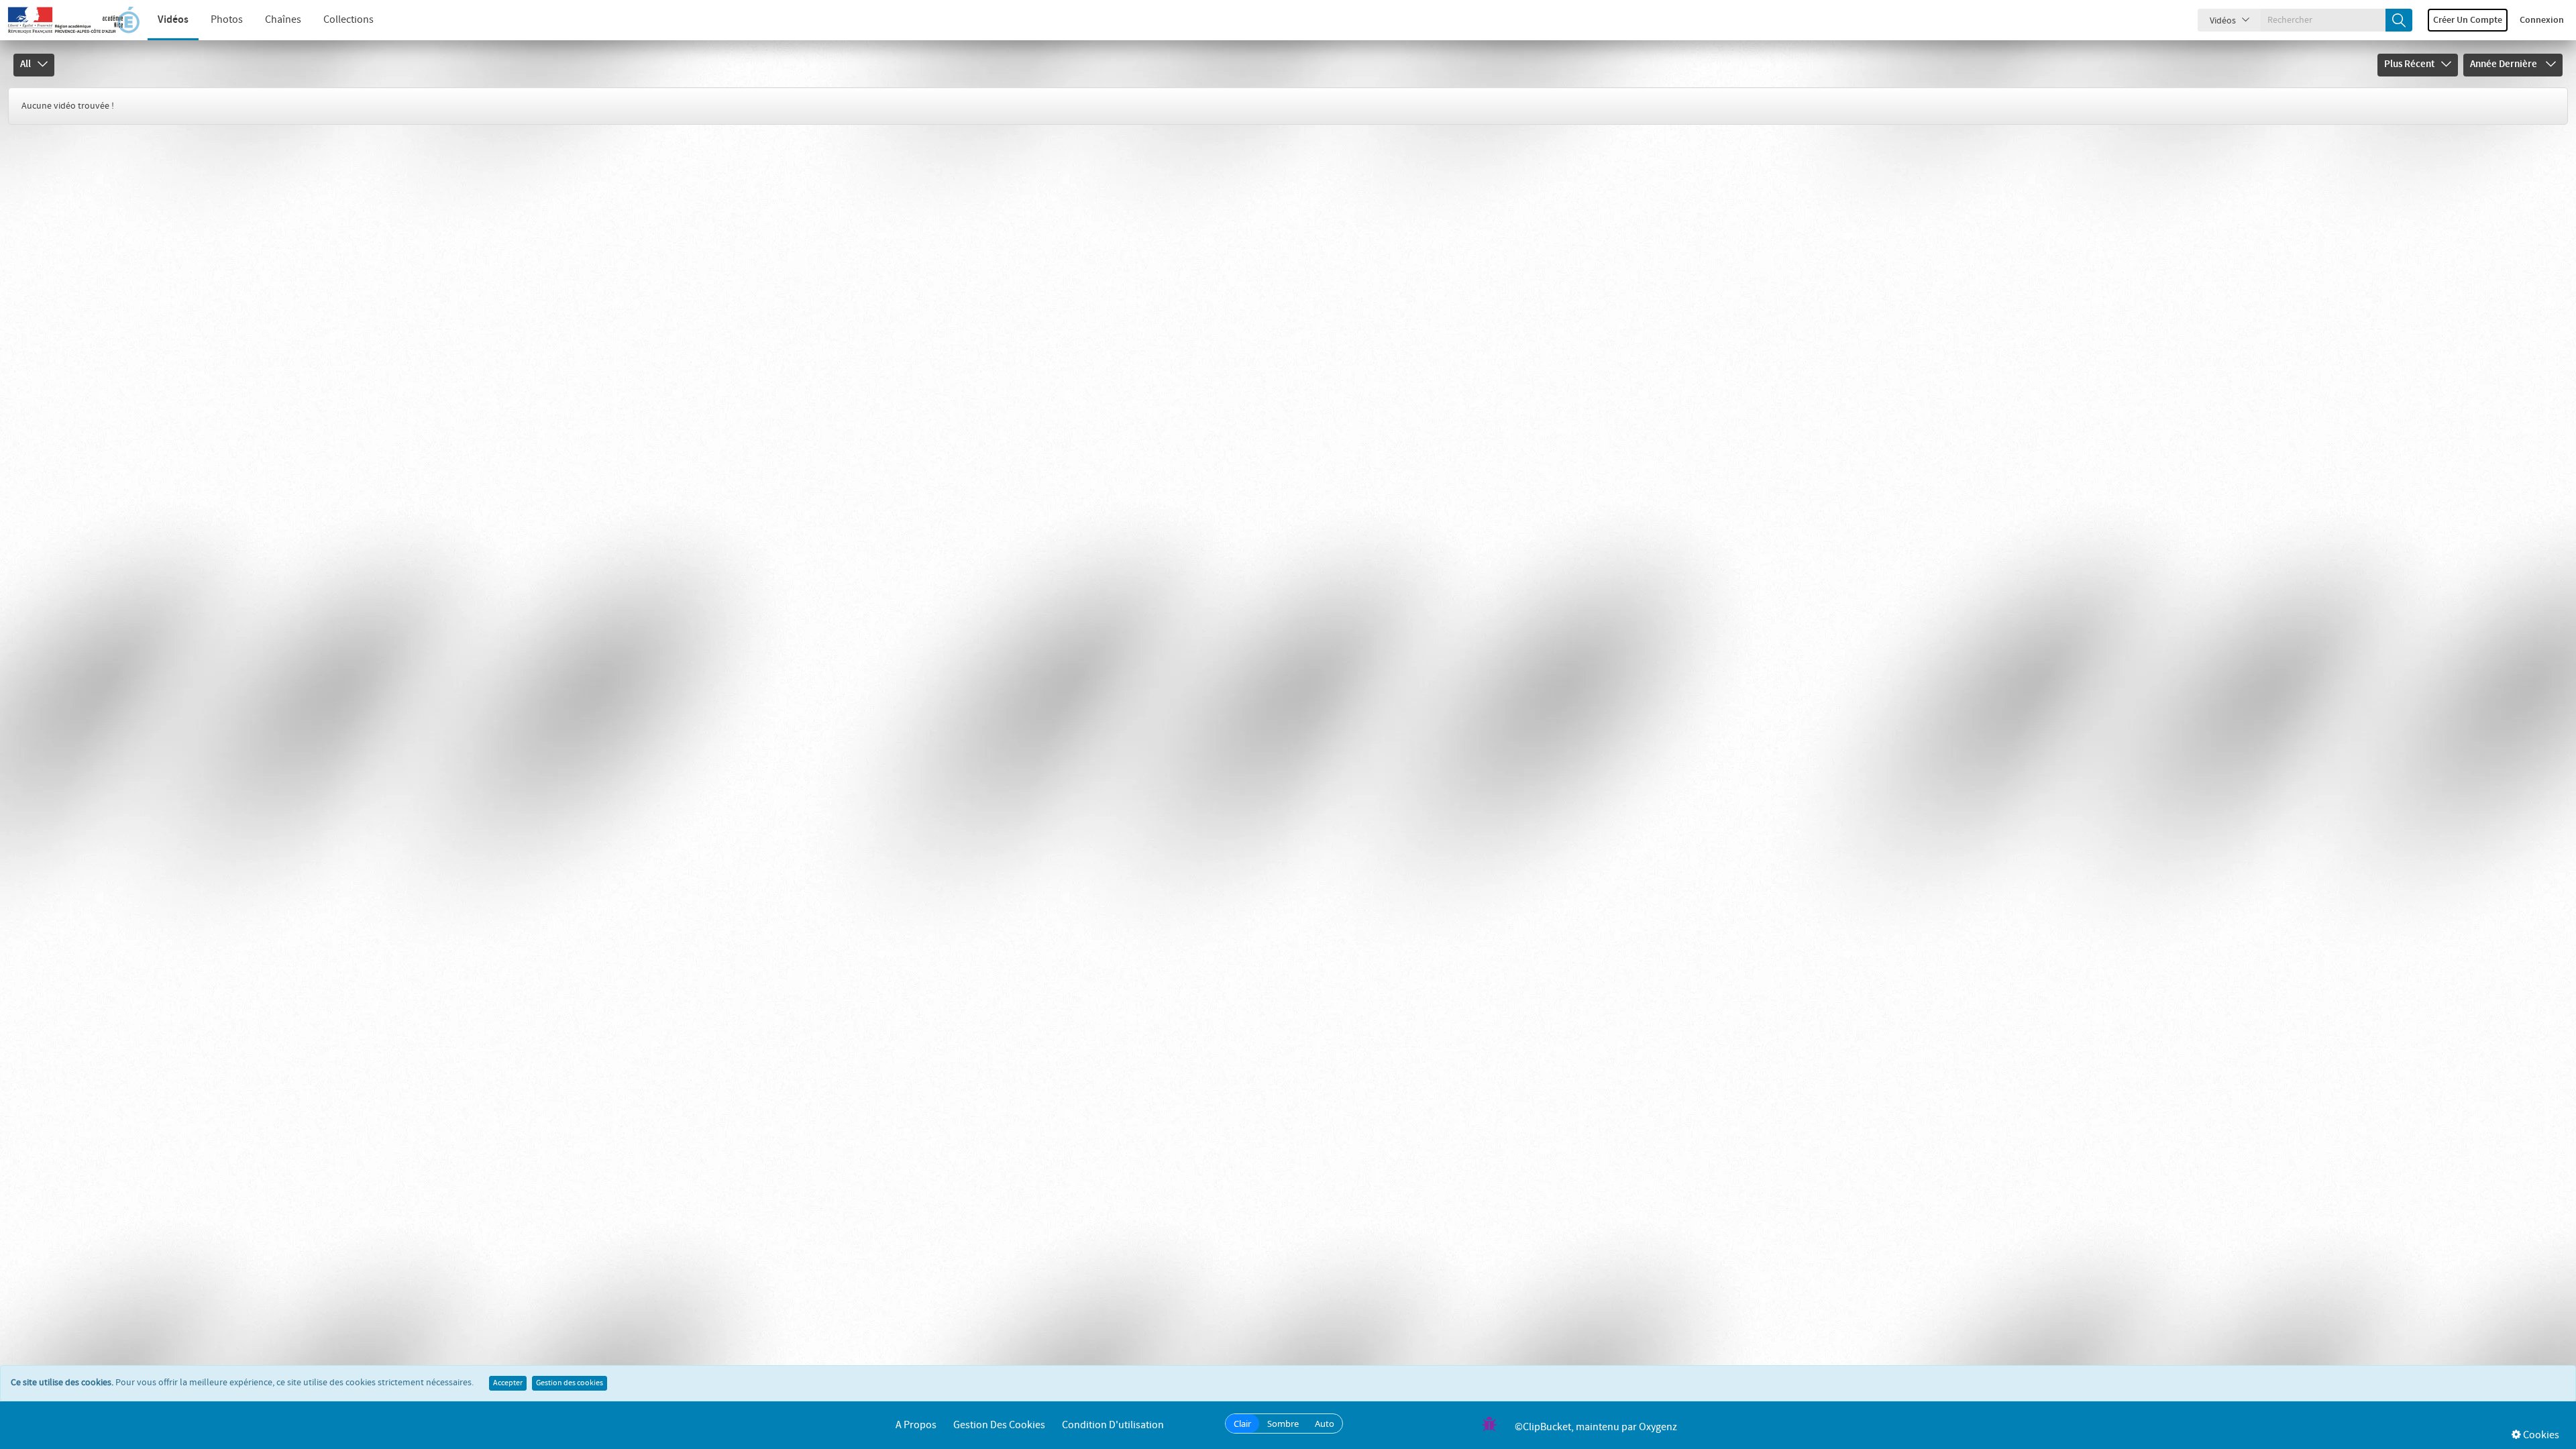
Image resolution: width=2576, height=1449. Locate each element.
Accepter (508, 1383)
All (25, 64)
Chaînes (283, 20)
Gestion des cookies (570, 1383)
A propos (916, 1425)
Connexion (2542, 20)
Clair (1242, 1424)
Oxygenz (1658, 1427)
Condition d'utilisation (1113, 1425)
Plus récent (2409, 64)
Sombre (1283, 1424)
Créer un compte (2468, 20)
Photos (227, 20)
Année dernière (2505, 64)
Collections (348, 20)
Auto (1325, 1424)
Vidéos (173, 20)
